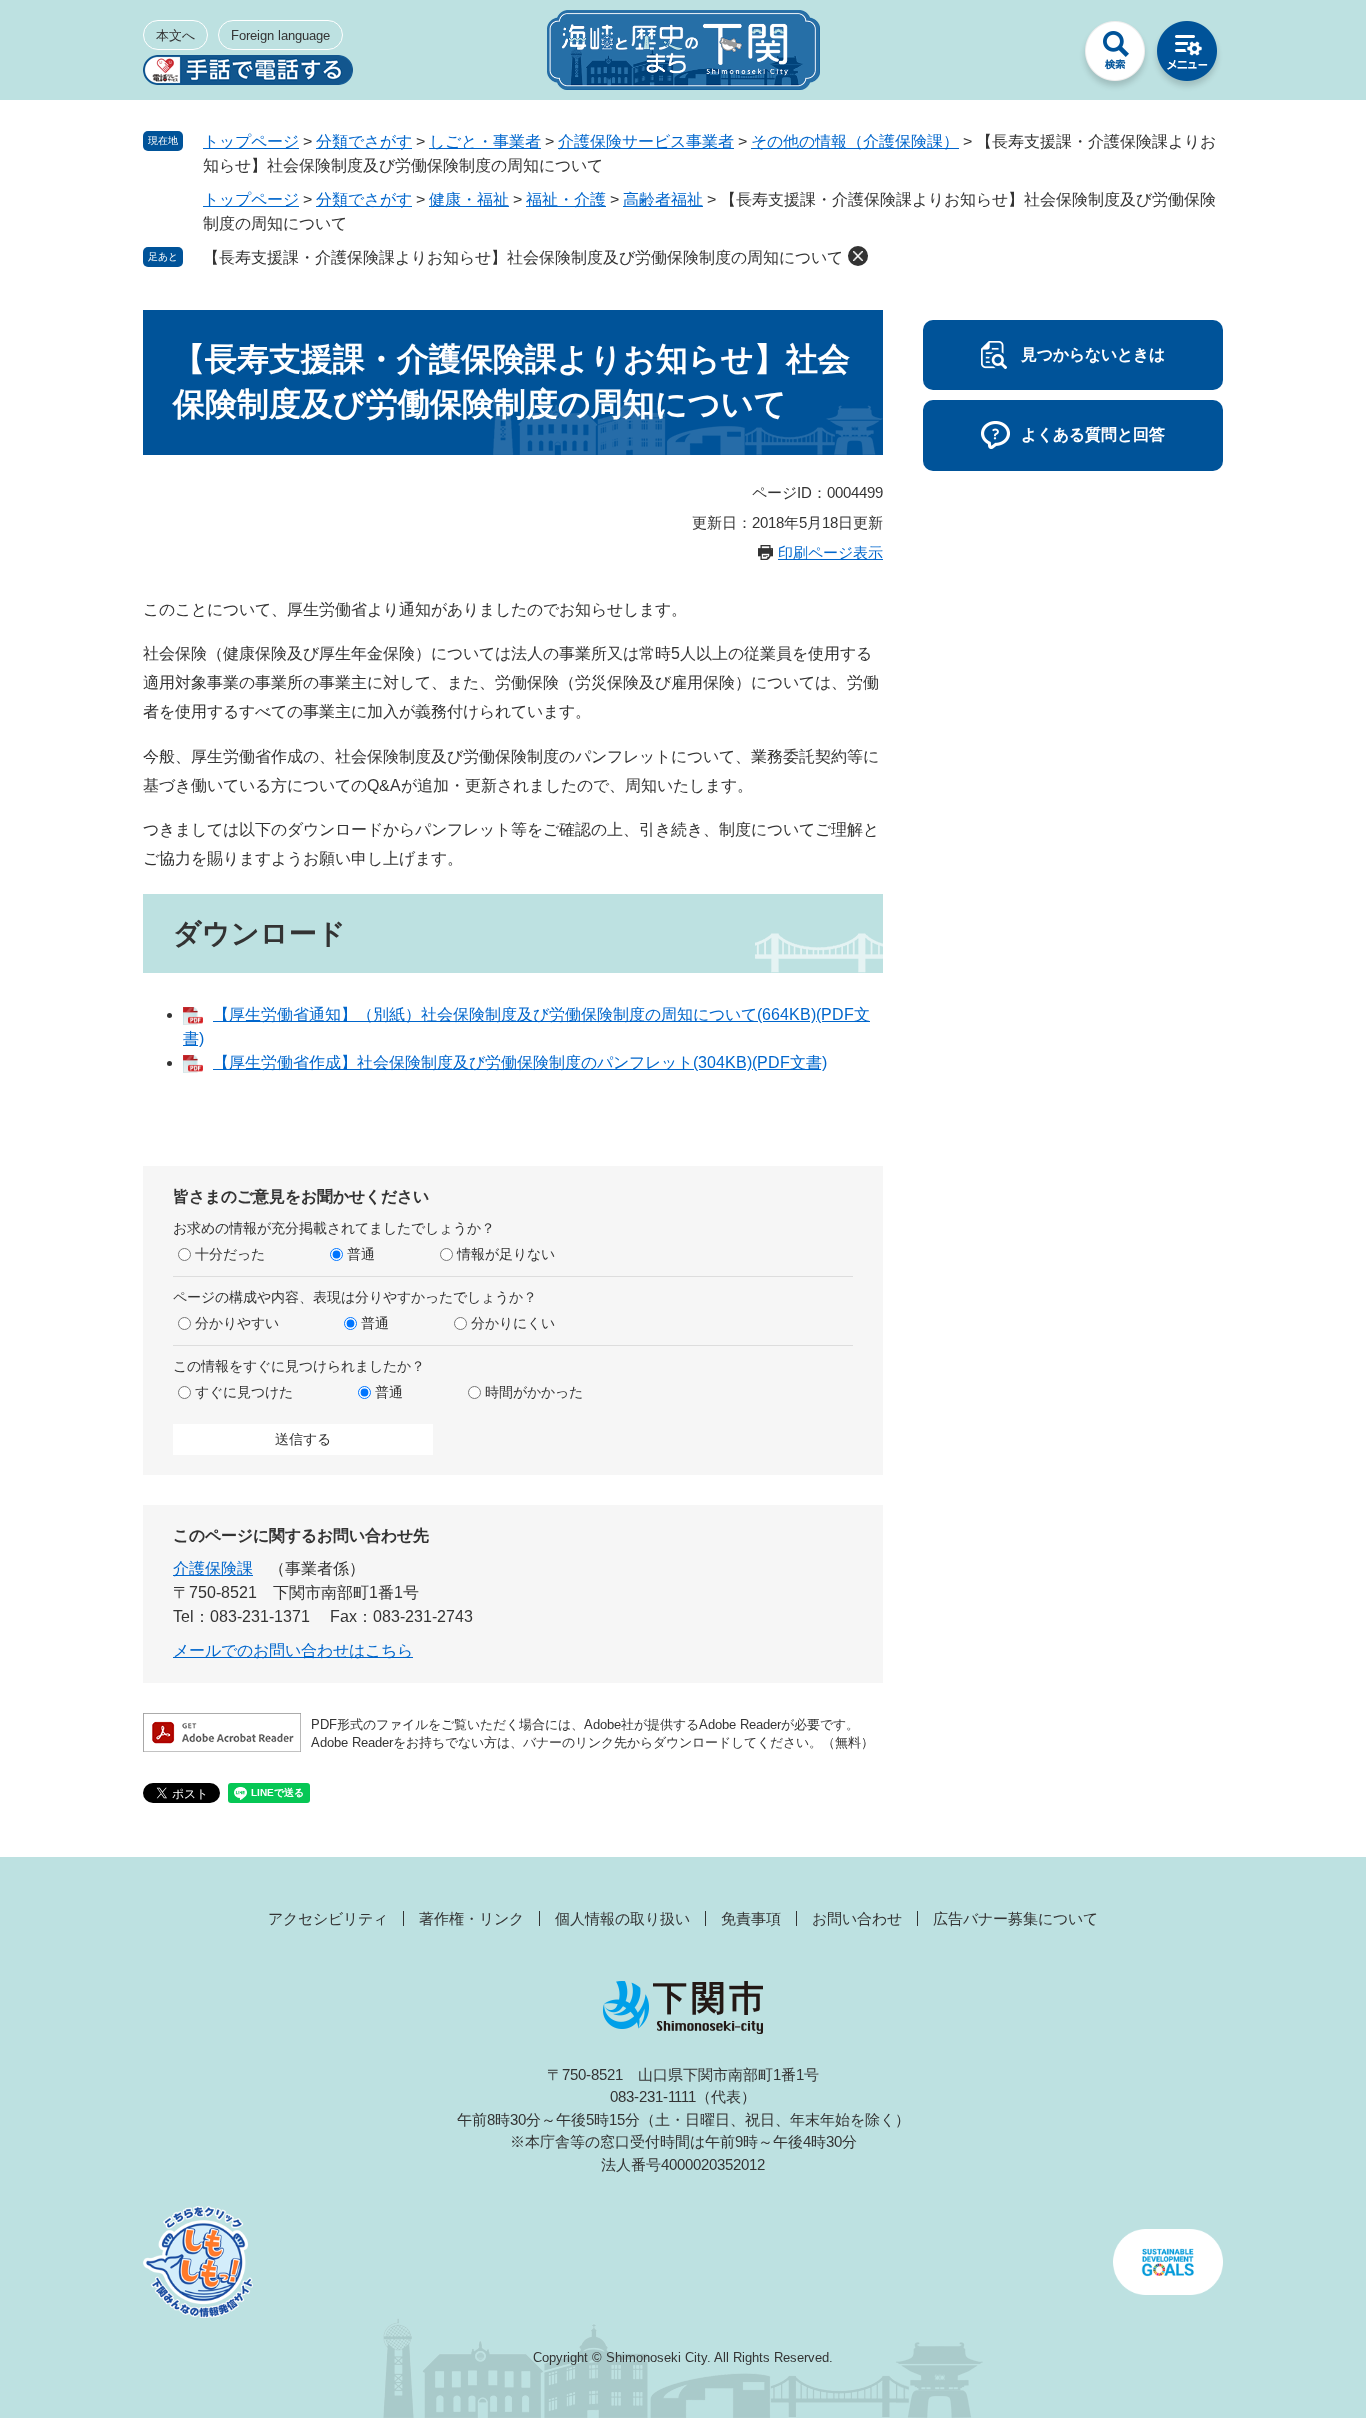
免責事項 (751, 1918)
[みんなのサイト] (1043, 56)
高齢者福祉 (663, 199)
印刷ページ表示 (830, 552)
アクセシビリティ (328, 1918)
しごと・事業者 (485, 141)
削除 (858, 256)
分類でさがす (364, 141)
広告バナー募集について (1015, 1918)
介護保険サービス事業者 (646, 141)
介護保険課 (213, 1568)
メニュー (1187, 56)
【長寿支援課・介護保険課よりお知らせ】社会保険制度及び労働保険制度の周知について (523, 257)
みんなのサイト (1043, 56)
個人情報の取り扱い (622, 1918)
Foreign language (280, 35)
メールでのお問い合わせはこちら (293, 1650)
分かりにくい (513, 1323)
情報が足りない (506, 1254)
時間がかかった (534, 1392)
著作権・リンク (471, 1918)
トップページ (251, 141)
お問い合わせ (857, 1918)
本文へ (175, 35)
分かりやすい (237, 1323)
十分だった (230, 1254)
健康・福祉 (469, 199)
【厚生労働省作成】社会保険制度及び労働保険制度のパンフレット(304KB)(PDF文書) (520, 1062)
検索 (1115, 56)
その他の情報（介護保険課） (855, 141)
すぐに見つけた (244, 1392)
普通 (361, 1254)
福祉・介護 (566, 199)
